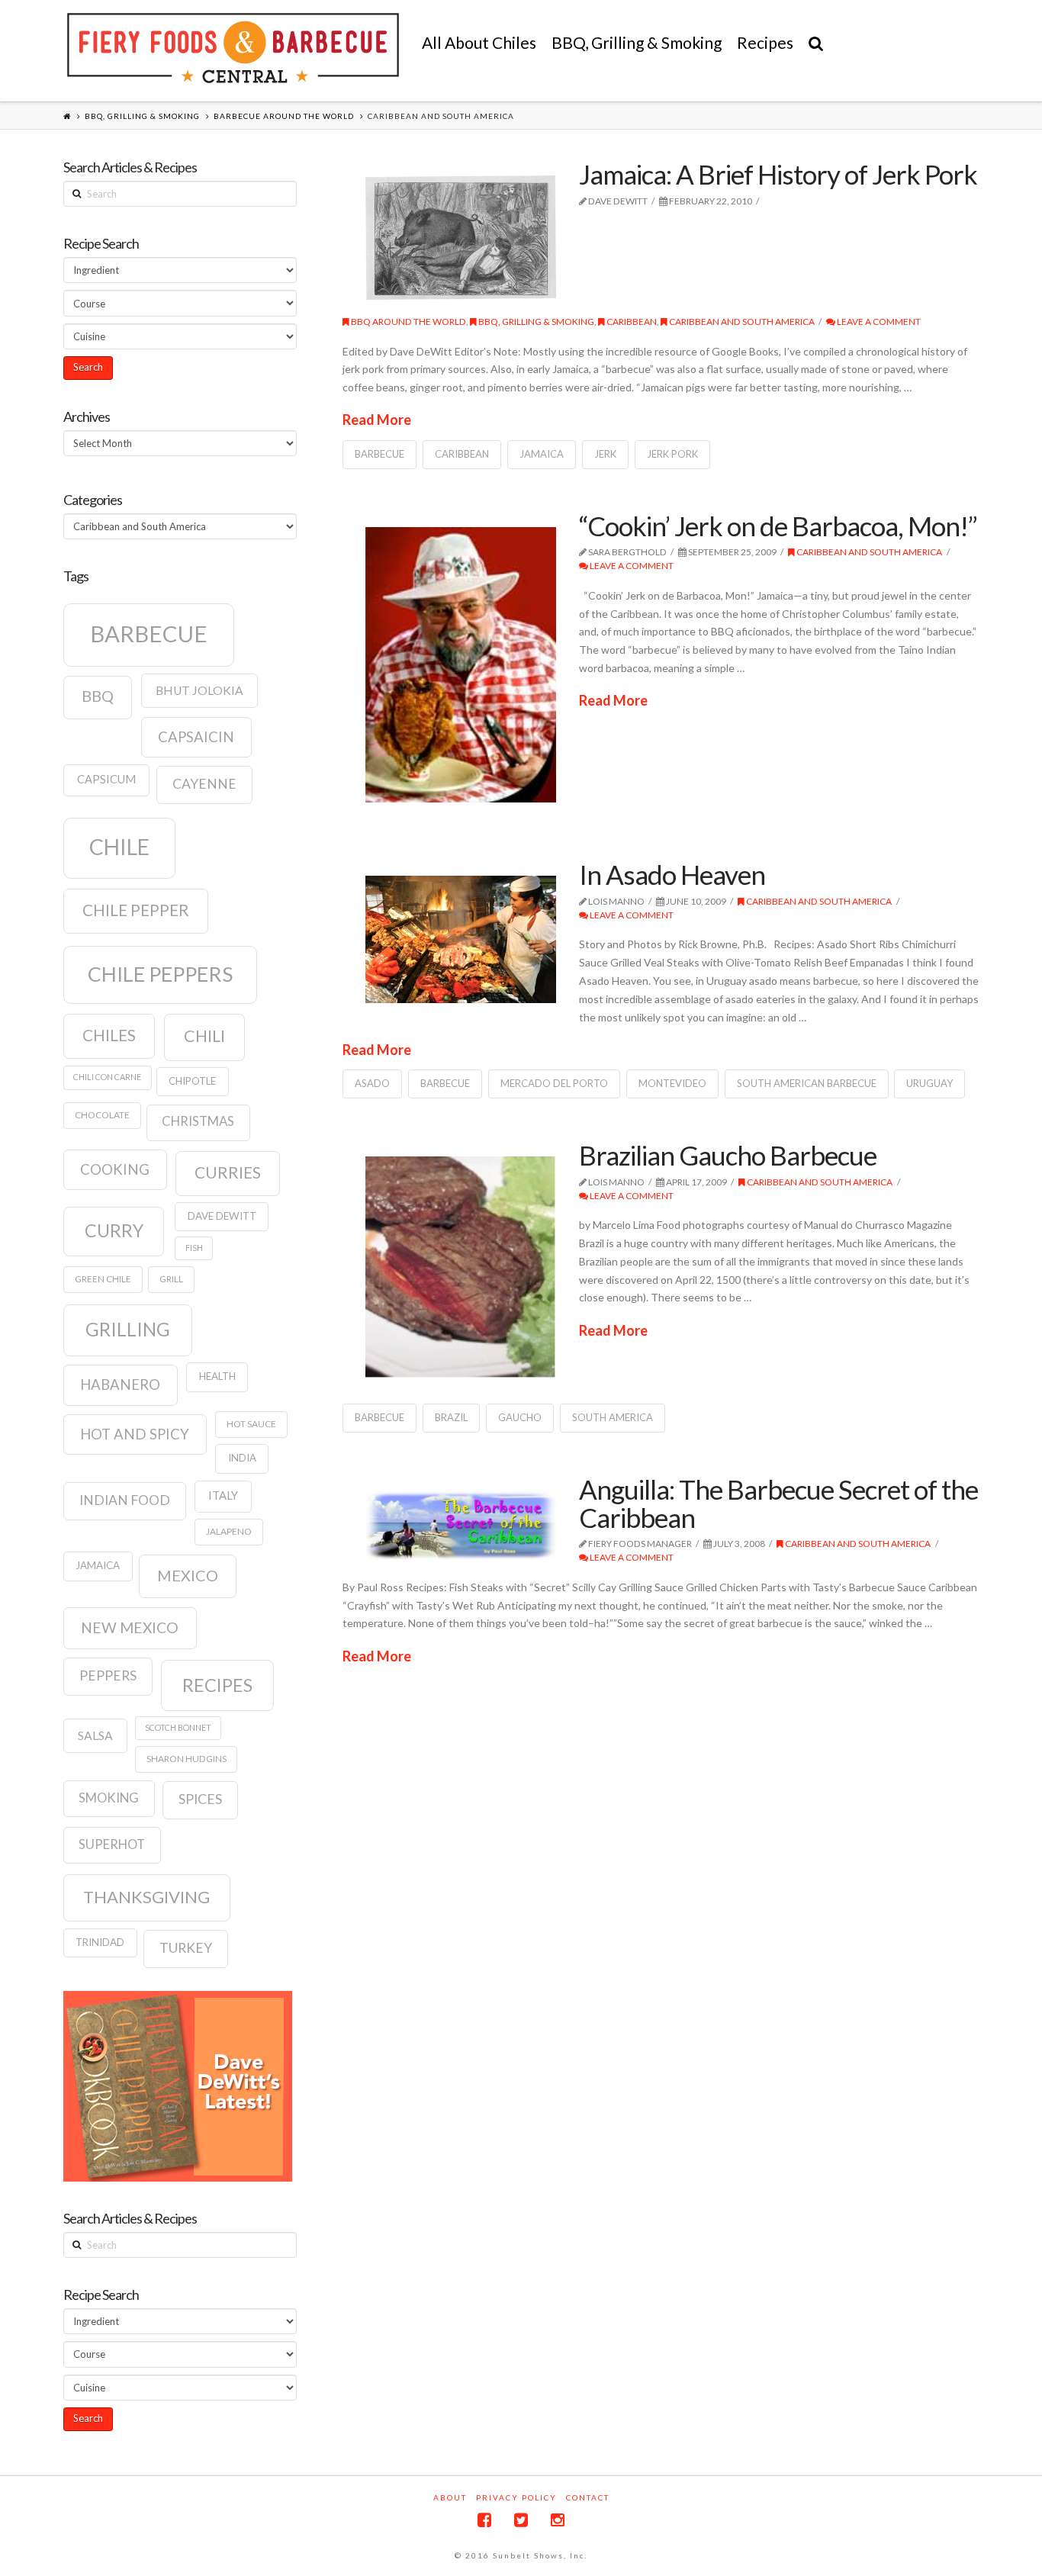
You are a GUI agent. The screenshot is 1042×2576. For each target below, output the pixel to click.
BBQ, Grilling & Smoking (142, 116)
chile (119, 847)
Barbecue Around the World (284, 116)
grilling (128, 1329)
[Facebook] (484, 2520)
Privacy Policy (516, 2497)
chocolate (102, 1115)
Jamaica (542, 454)
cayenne (204, 784)
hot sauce (251, 1424)
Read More (377, 420)
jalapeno (229, 1531)
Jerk (605, 454)
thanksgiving (146, 1897)
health (217, 1376)
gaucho (520, 1417)
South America (613, 1417)
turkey (186, 1948)
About (450, 2497)
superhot (112, 1844)
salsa (95, 1735)
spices (200, 1799)
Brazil (451, 1417)
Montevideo (672, 1083)
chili (204, 1036)
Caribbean (631, 322)
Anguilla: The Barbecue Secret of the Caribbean (778, 1503)
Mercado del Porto (554, 1083)
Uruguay (929, 1083)
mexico (188, 1575)
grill (171, 1279)
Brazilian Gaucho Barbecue (728, 1155)
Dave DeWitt (222, 1216)
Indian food (125, 1500)
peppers (108, 1676)
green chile (103, 1279)
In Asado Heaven (672, 874)
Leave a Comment (878, 322)
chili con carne (107, 1077)
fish (194, 1248)
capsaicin (196, 737)
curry (114, 1230)
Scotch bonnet (178, 1727)
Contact (588, 2497)
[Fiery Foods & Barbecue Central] (233, 48)
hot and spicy (135, 1434)
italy (223, 1495)
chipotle (192, 1081)
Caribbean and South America (741, 322)
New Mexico (130, 1627)
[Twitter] (521, 2520)
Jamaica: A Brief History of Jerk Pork (778, 174)
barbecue (379, 454)
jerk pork (672, 454)
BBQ (98, 696)
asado (372, 1083)
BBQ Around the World (408, 322)
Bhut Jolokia (199, 690)
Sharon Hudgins (187, 1759)
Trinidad (100, 1942)
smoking (109, 1798)
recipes (217, 1685)
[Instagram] (558, 2520)
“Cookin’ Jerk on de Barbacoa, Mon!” (778, 526)
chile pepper (136, 910)
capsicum (106, 779)
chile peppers (160, 974)
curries (228, 1172)
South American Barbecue (807, 1083)
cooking (115, 1169)
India (242, 1458)
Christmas (198, 1121)
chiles (109, 1035)
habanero (120, 1384)
